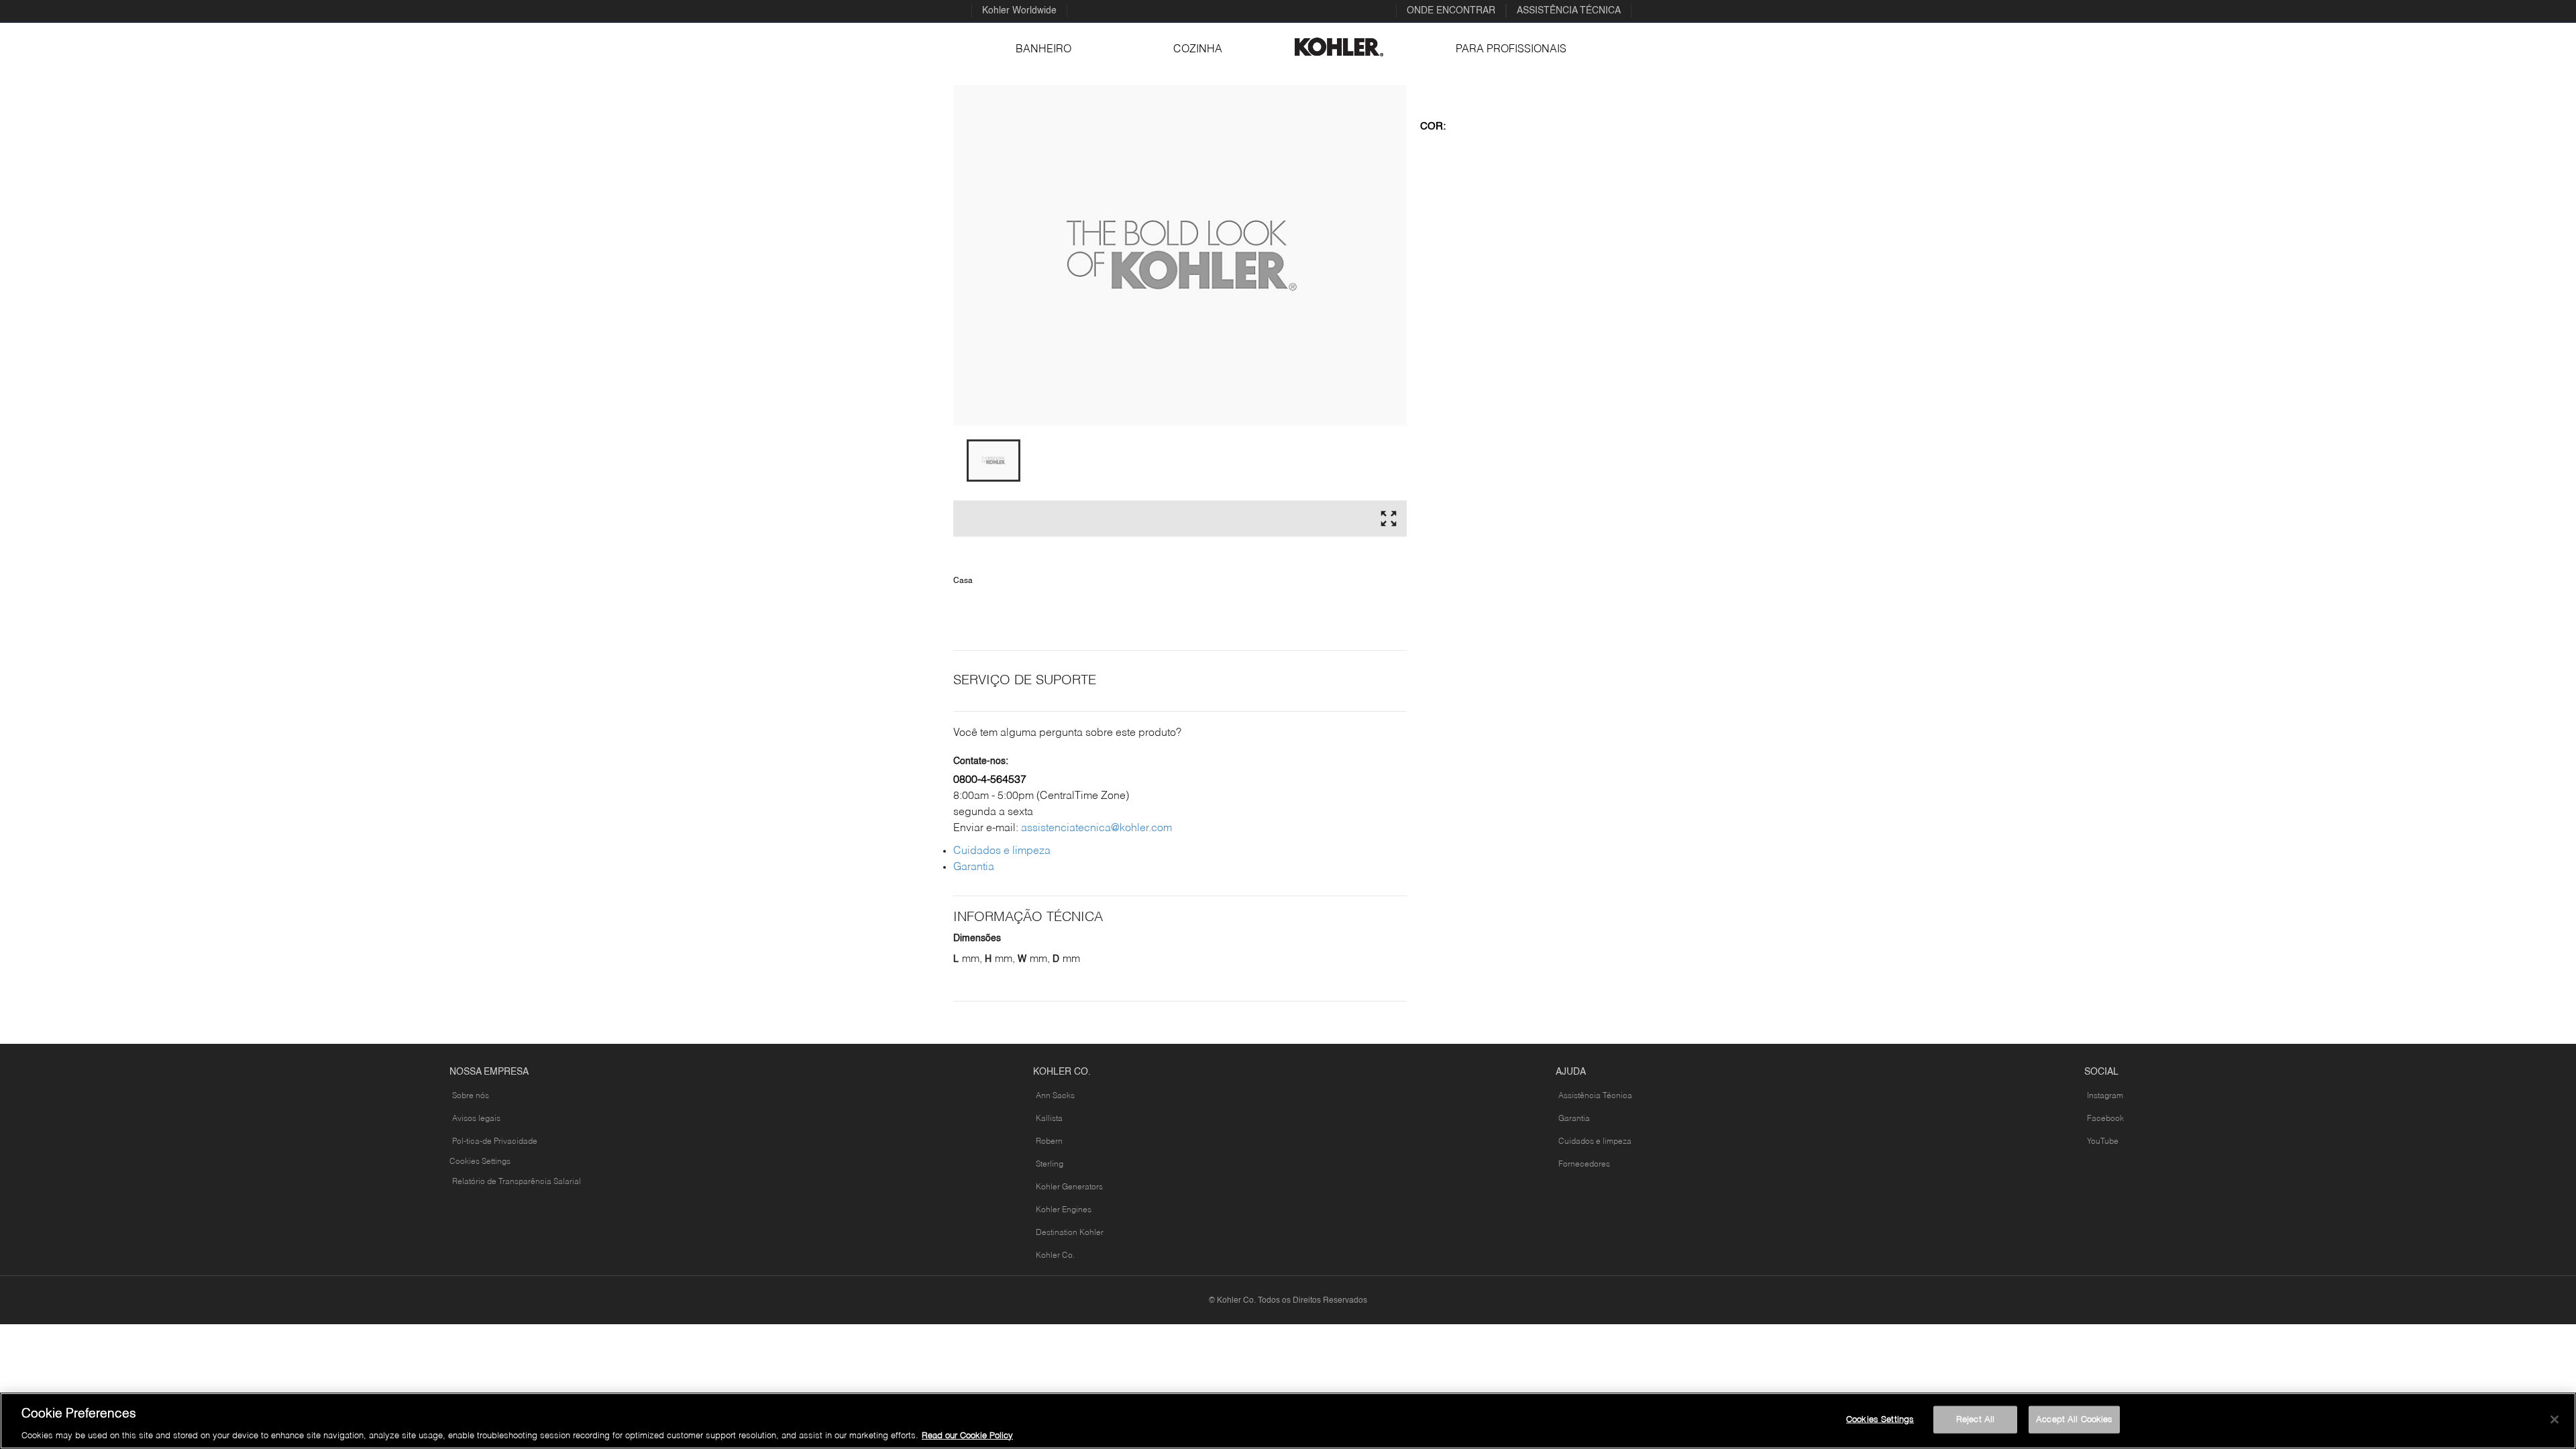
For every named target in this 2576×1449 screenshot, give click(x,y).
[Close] (2555, 1419)
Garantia (974, 867)
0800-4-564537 (990, 780)
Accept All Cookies (2074, 1419)
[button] (994, 461)
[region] (1288, 1421)
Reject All (1975, 1419)
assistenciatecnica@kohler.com (1096, 828)
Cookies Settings (480, 1162)
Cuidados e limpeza (1002, 851)
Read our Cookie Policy (967, 1435)
